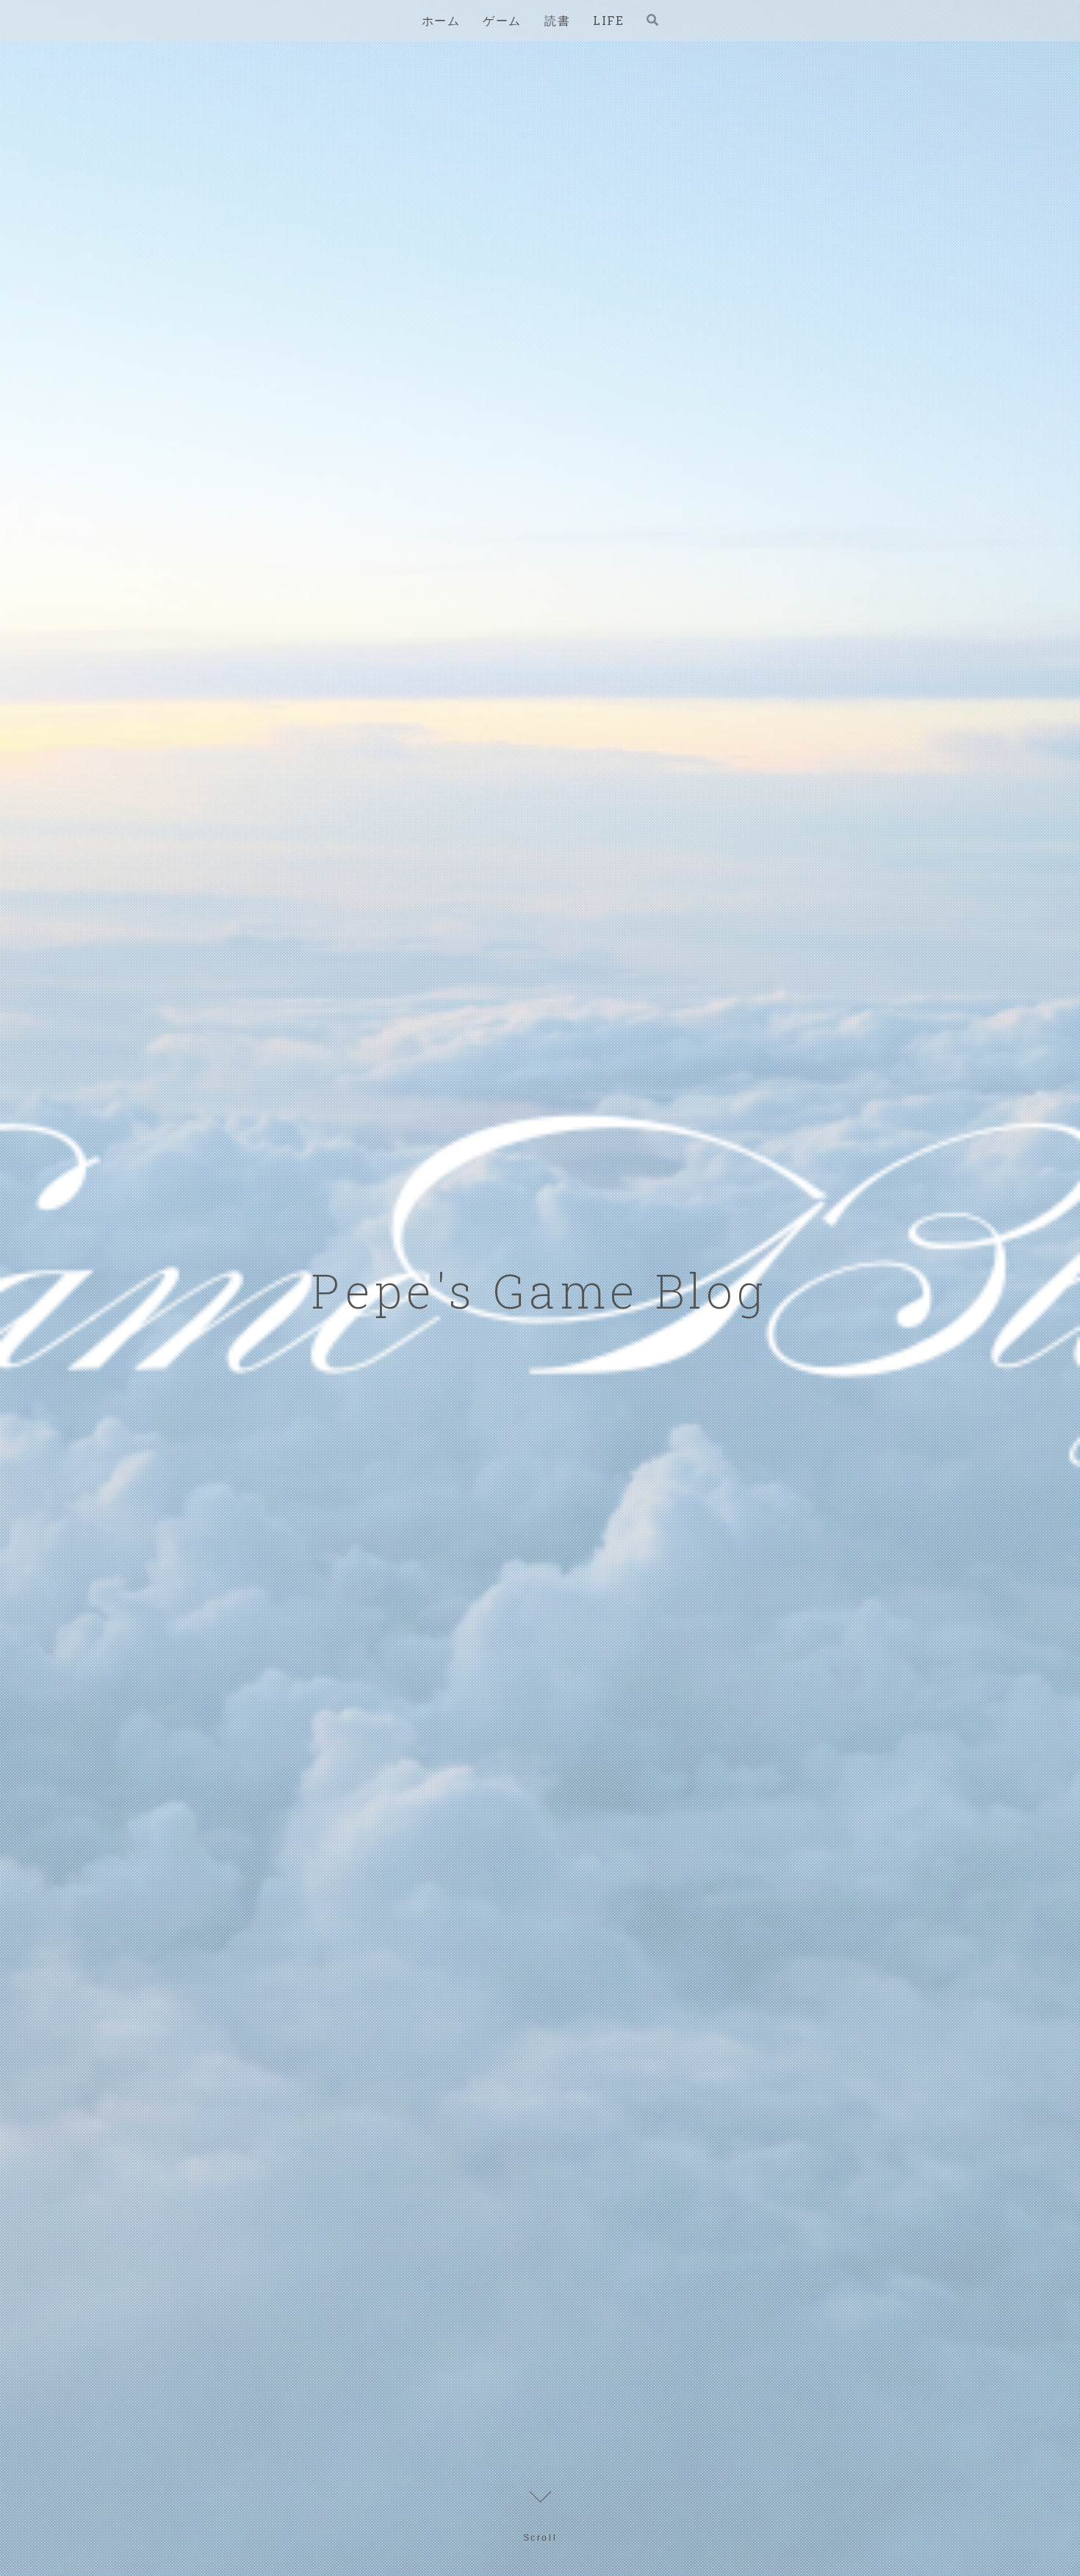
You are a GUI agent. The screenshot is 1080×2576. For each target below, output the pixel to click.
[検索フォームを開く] (652, 20)
